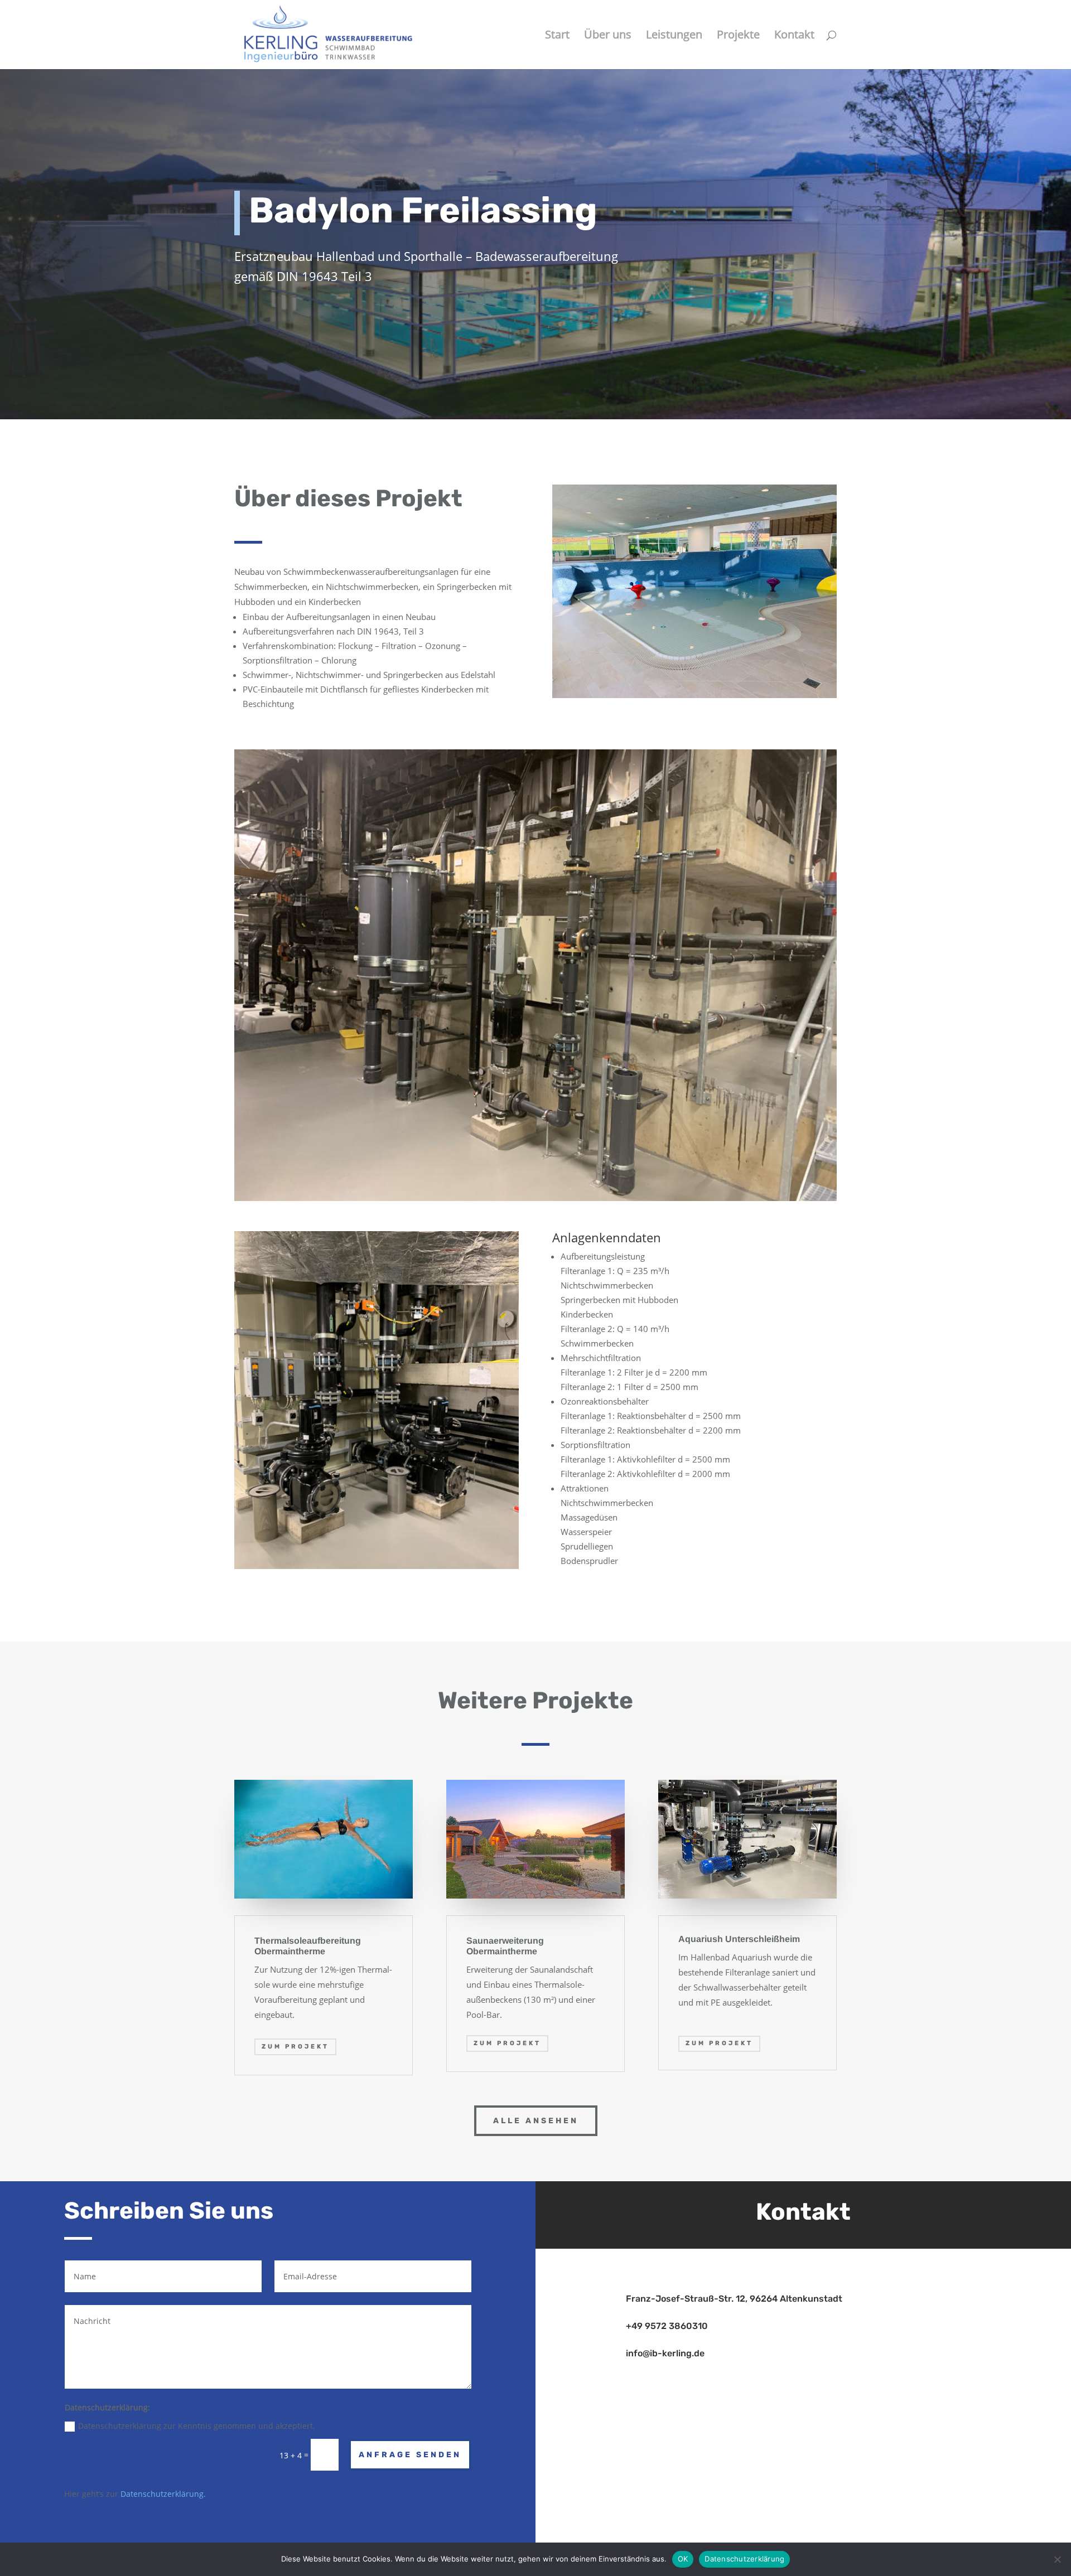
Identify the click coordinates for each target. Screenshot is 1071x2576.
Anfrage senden (410, 2455)
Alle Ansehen (536, 2121)
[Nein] (1057, 2559)
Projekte (738, 36)
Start (557, 36)
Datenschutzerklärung (744, 2559)
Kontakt (794, 36)
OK (683, 2559)
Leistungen (674, 36)
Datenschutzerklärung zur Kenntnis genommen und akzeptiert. (197, 2426)
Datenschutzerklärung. (163, 2494)
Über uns (608, 36)
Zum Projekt (295, 2047)
